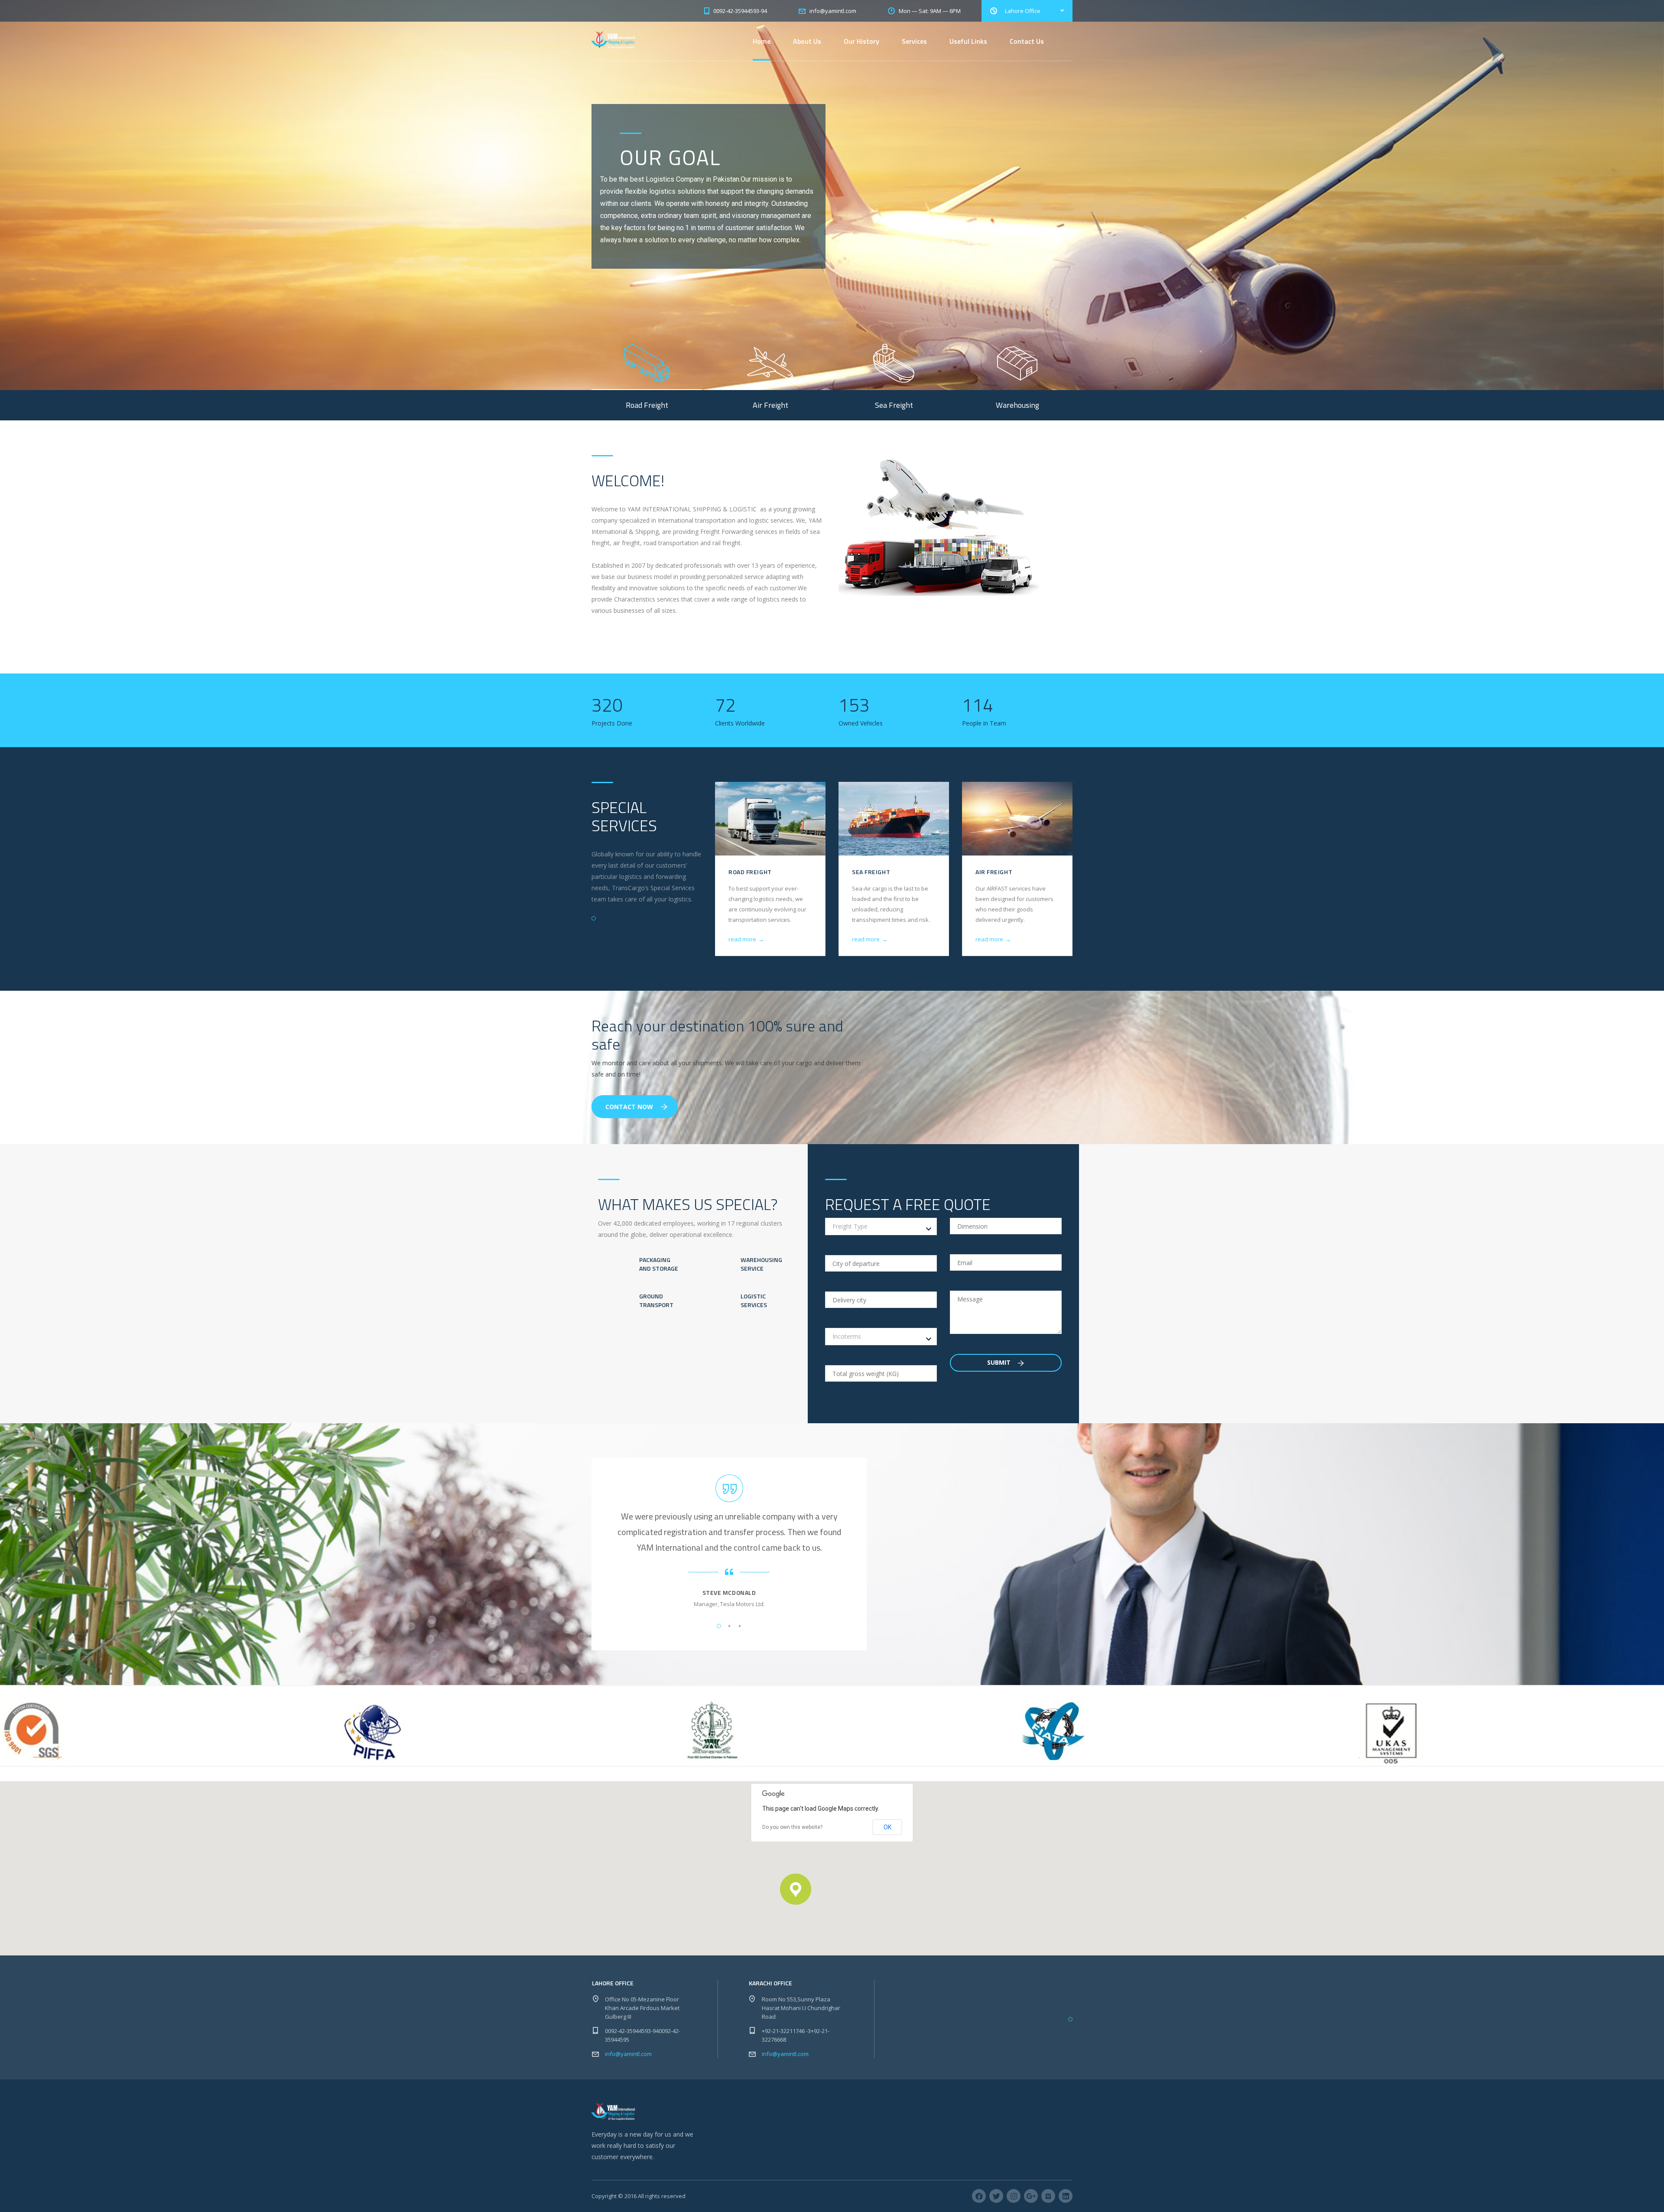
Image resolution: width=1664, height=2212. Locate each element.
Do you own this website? (792, 1827)
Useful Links (968, 41)
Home (762, 41)
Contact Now (629, 1107)
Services (914, 41)
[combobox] (881, 1226)
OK (887, 1827)
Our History (861, 41)
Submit (1000, 1362)
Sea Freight (871, 872)
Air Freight (994, 872)
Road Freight (750, 872)
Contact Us (1027, 41)
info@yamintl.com (628, 2054)
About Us (807, 41)
